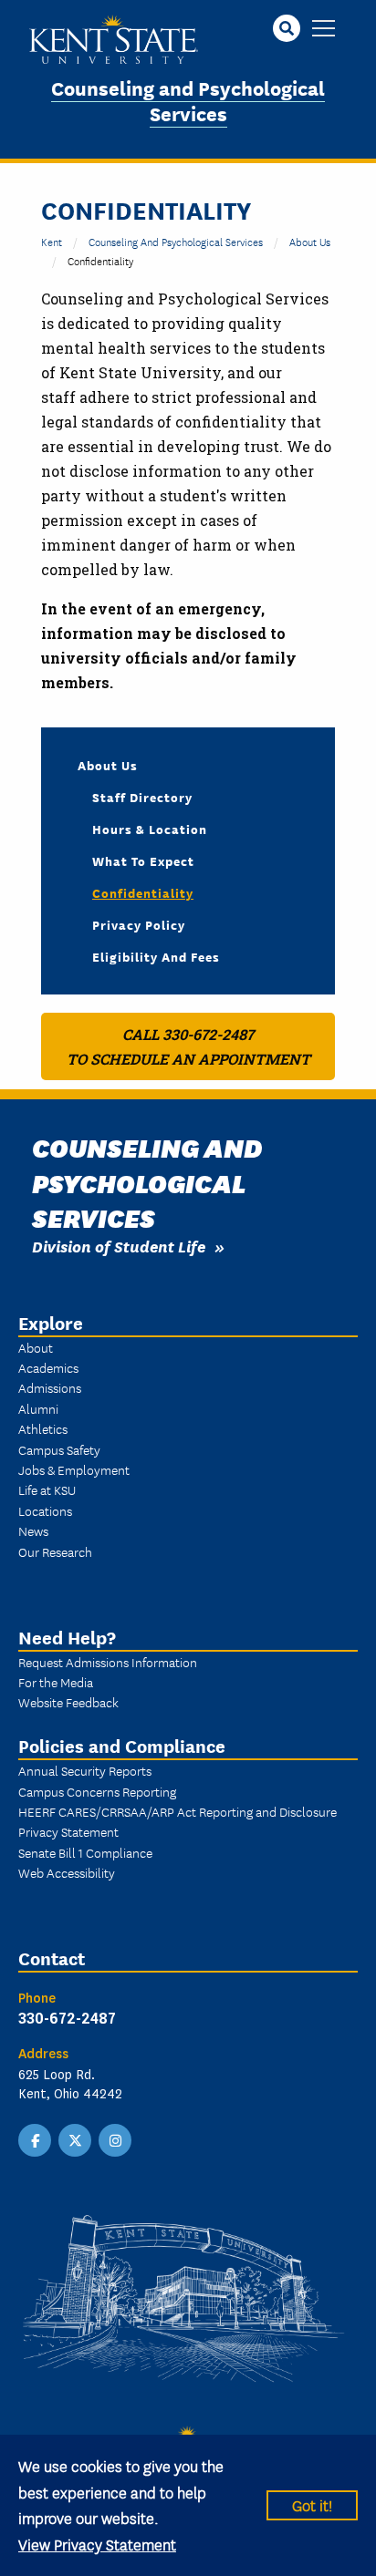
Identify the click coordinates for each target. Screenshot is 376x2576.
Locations (45, 1510)
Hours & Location (150, 829)
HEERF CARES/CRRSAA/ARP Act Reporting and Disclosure (178, 1811)
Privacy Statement (68, 1831)
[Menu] (324, 30)
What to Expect (143, 860)
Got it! (312, 2504)
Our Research (55, 1551)
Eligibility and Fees (156, 956)
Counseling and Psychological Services (188, 100)
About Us (310, 241)
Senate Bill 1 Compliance (85, 1852)
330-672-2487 (67, 2018)
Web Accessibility (67, 1872)
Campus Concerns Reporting (97, 1791)
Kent (52, 241)
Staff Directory (142, 797)
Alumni (38, 1408)
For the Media (56, 1682)
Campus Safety (59, 1449)
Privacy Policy (139, 924)
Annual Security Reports (85, 1770)
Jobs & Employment (74, 1469)
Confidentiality (143, 892)
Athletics (43, 1428)
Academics (48, 1367)
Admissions (50, 1387)
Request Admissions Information (108, 1662)
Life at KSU (47, 1489)
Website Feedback (68, 1702)
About (36, 1347)
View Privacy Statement (97, 2544)
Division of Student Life (119, 1246)
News (33, 1530)
